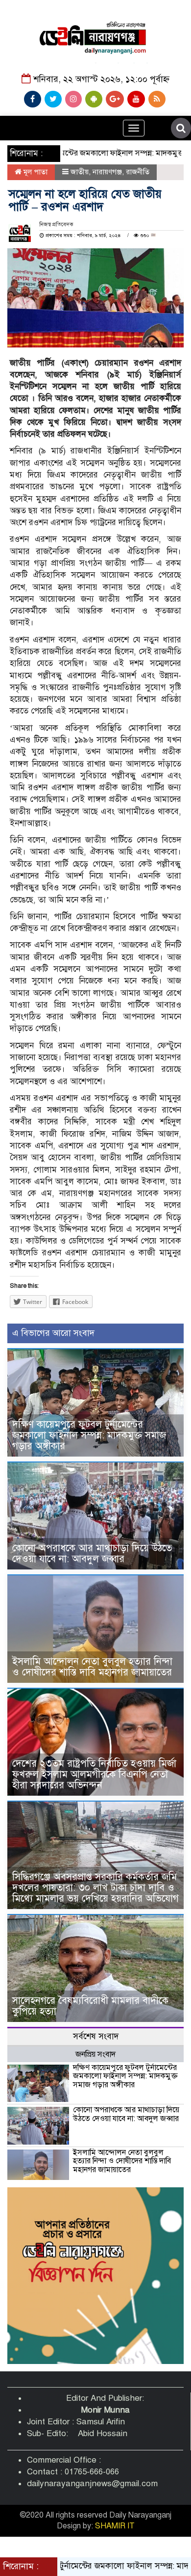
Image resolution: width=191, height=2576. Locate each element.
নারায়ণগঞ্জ (107, 172)
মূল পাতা (35, 172)
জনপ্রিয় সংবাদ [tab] (95, 2054)
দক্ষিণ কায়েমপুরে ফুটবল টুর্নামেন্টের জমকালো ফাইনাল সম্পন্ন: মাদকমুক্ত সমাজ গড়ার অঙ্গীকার (89, 1435)
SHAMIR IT (115, 2526)
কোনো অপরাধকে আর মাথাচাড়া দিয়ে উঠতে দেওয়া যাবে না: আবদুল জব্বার (92, 1554)
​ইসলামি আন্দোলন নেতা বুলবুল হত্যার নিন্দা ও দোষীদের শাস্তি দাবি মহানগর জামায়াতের (92, 1667)
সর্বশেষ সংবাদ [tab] (96, 2036)
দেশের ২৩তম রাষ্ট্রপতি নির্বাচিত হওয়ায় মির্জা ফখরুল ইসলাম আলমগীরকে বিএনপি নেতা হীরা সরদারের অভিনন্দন (94, 1774)
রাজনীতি (138, 172)
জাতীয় (80, 172)
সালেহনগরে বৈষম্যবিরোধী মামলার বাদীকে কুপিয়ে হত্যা (90, 2006)
